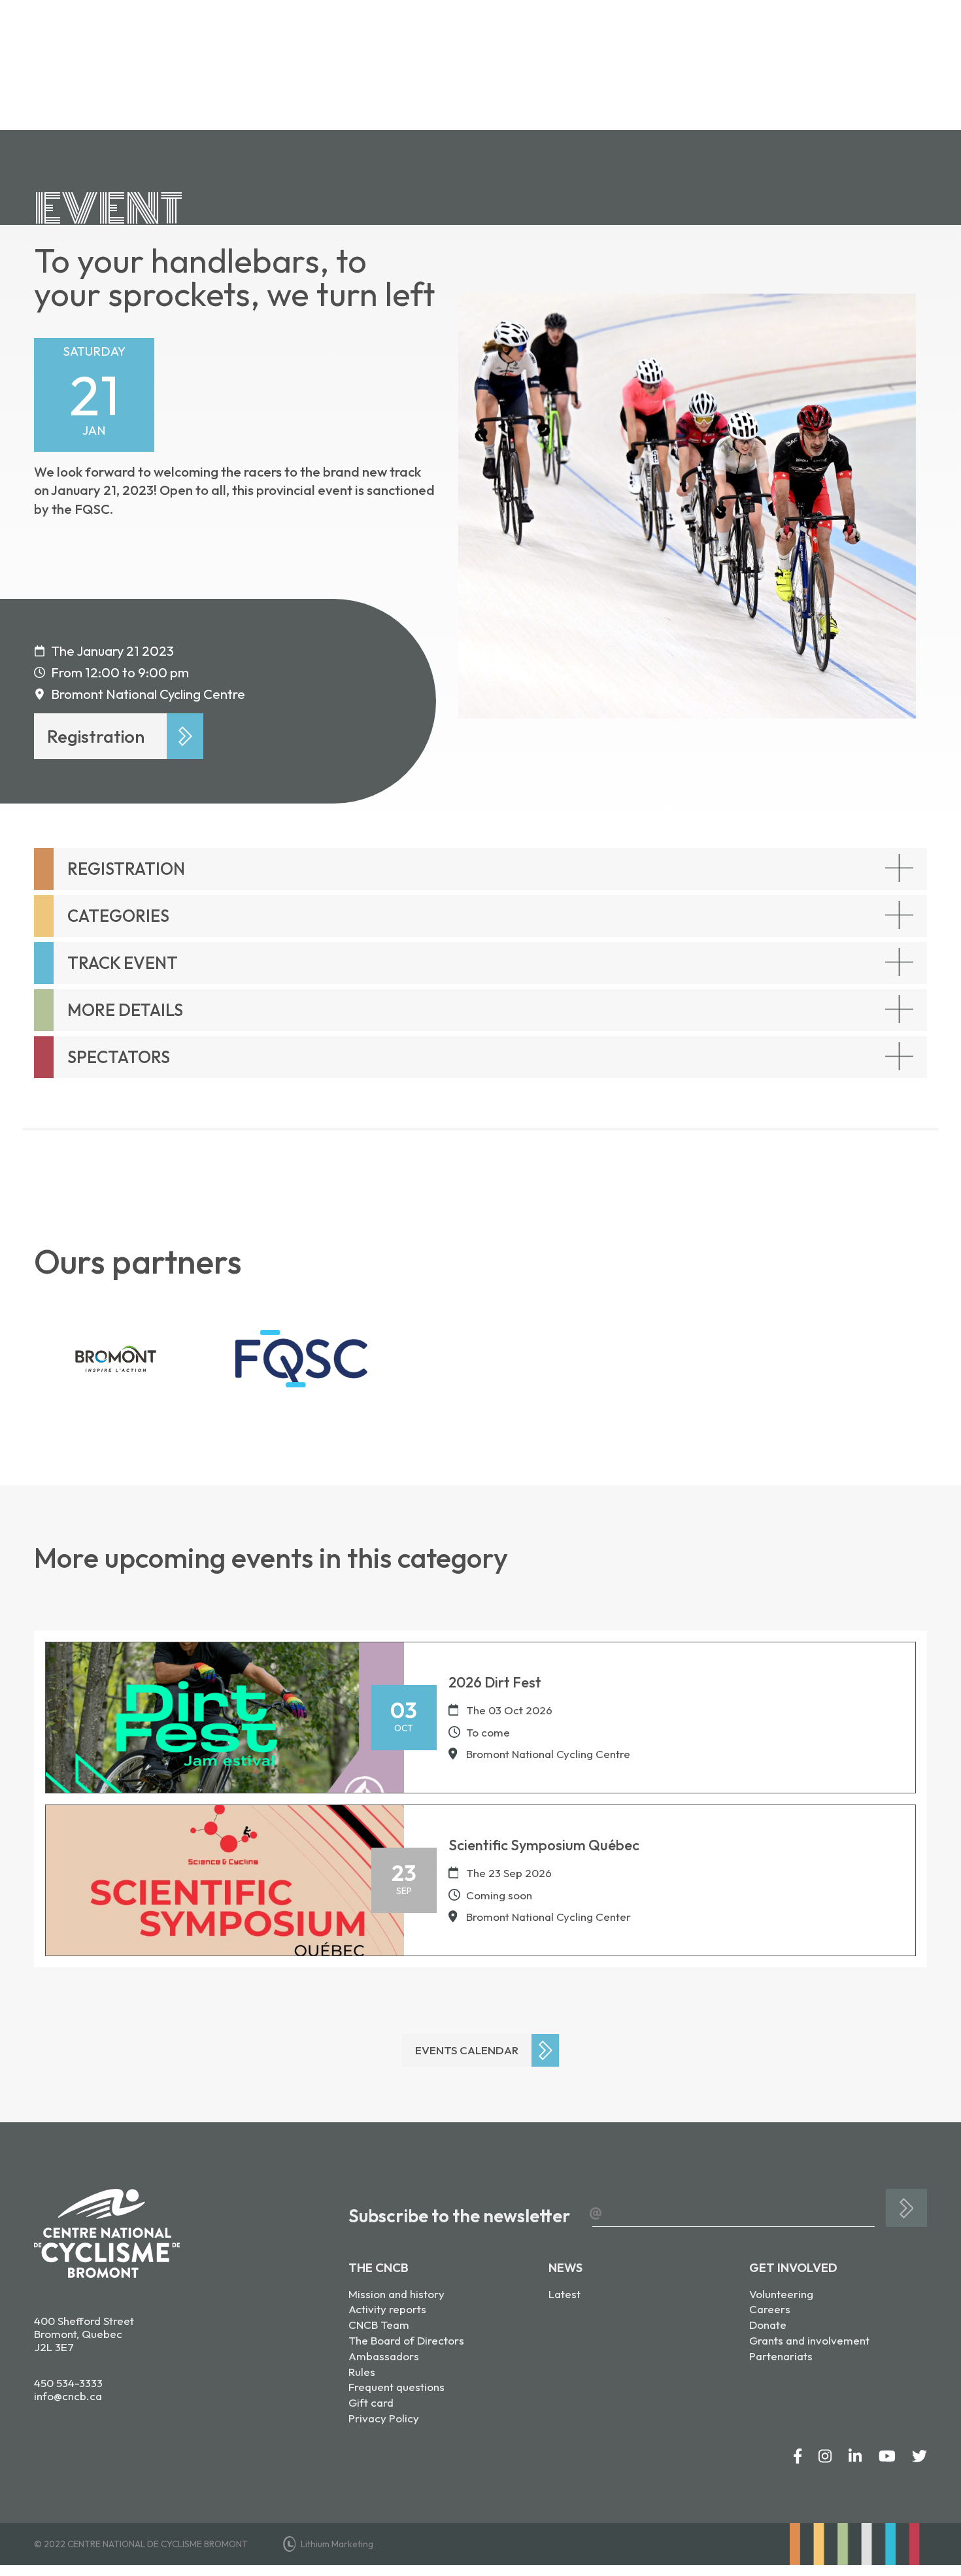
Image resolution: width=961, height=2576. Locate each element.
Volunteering (781, 2294)
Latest (565, 2294)
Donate (768, 2325)
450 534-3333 (68, 2383)
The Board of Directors (406, 2340)
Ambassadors (384, 2356)
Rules (362, 2372)
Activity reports (387, 2309)
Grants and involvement (809, 2340)
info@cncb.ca (68, 2396)
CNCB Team (379, 2325)
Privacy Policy (384, 2418)
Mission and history (396, 2294)
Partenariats (781, 2356)
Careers (770, 2309)
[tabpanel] (687, 506)
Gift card (371, 2402)
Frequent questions (396, 2387)
